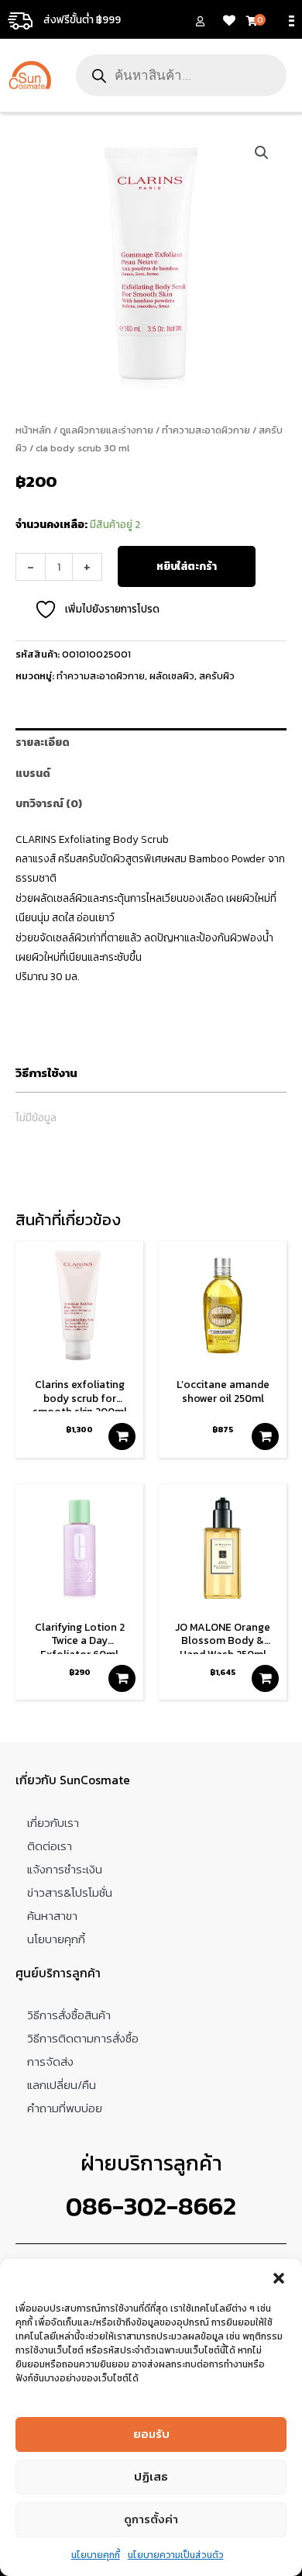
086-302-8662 (151, 2206)
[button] (279, 2278)
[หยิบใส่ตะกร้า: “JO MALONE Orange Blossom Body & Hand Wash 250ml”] (265, 1678)
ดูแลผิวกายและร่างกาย (106, 430)
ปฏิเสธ (151, 2476)
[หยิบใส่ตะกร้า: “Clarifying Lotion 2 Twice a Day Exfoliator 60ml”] (122, 1678)
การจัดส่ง (50, 2061)
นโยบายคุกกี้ (96, 2555)
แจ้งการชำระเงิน (65, 1869)
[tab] (151, 743)
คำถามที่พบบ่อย (65, 2108)
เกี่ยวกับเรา (53, 1823)
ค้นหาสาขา (52, 1916)
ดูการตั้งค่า (151, 2519)
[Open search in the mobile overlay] (181, 75)
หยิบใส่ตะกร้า (187, 566)
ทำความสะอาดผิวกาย (206, 430)
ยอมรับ (151, 2434)
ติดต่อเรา (50, 1846)
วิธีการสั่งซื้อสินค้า (69, 2015)
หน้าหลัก (33, 430)
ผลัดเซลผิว (172, 676)
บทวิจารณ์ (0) (49, 803)
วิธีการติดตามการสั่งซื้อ (83, 2038)
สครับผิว (217, 676)
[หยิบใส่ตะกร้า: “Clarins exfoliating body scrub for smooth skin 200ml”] (122, 1436)
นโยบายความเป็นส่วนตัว (176, 2555)
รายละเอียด (43, 742)
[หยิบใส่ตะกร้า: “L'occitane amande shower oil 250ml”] (265, 1436)
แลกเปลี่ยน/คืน (62, 2085)
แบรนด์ (33, 773)
